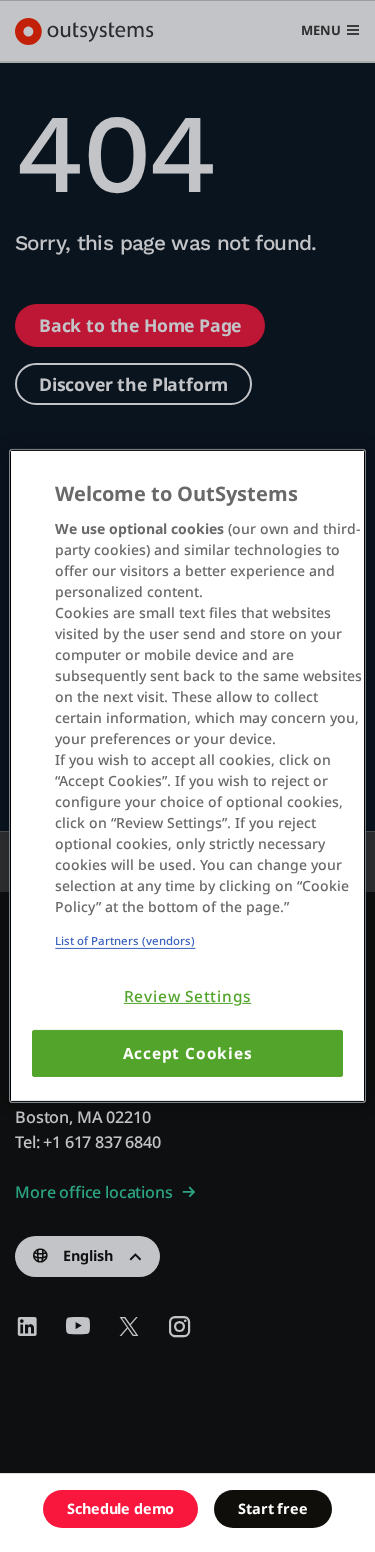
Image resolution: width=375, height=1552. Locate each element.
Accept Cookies (188, 1053)
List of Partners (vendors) (125, 940)
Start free (272, 1508)
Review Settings (188, 996)
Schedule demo (120, 1508)
